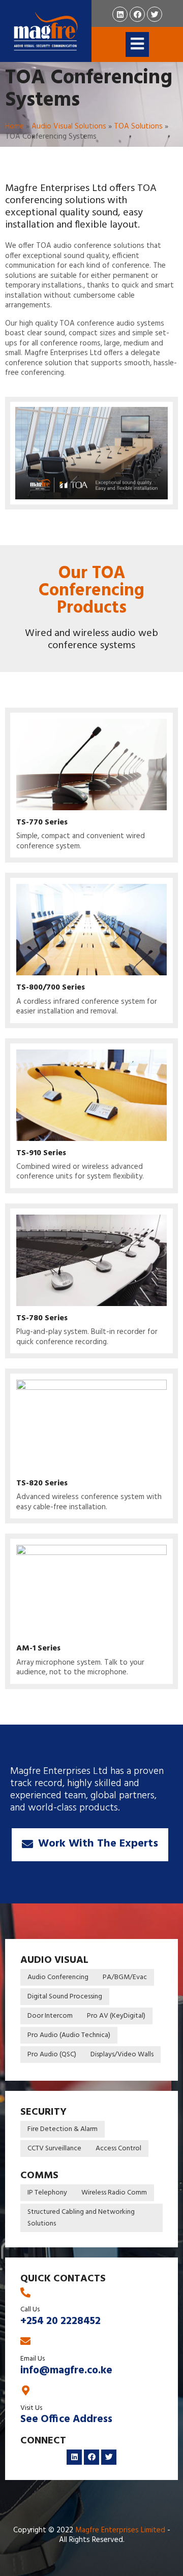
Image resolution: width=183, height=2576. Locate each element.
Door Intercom (50, 2016)
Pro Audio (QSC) (52, 2055)
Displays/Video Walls (122, 2055)
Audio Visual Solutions (69, 126)
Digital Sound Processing (65, 1997)
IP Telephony (47, 2193)
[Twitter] (155, 14)
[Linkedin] (120, 14)
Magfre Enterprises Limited (120, 2530)
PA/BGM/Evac (125, 1977)
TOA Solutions (138, 126)
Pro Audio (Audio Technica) (69, 2035)
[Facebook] (137, 14)
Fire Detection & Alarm (63, 2129)
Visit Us (31, 2408)
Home (14, 126)
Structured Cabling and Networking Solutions (81, 2218)
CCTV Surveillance (54, 2149)
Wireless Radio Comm (114, 2193)
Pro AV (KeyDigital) (116, 2016)
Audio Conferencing (58, 1977)
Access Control (118, 2149)
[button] (90, 1845)
